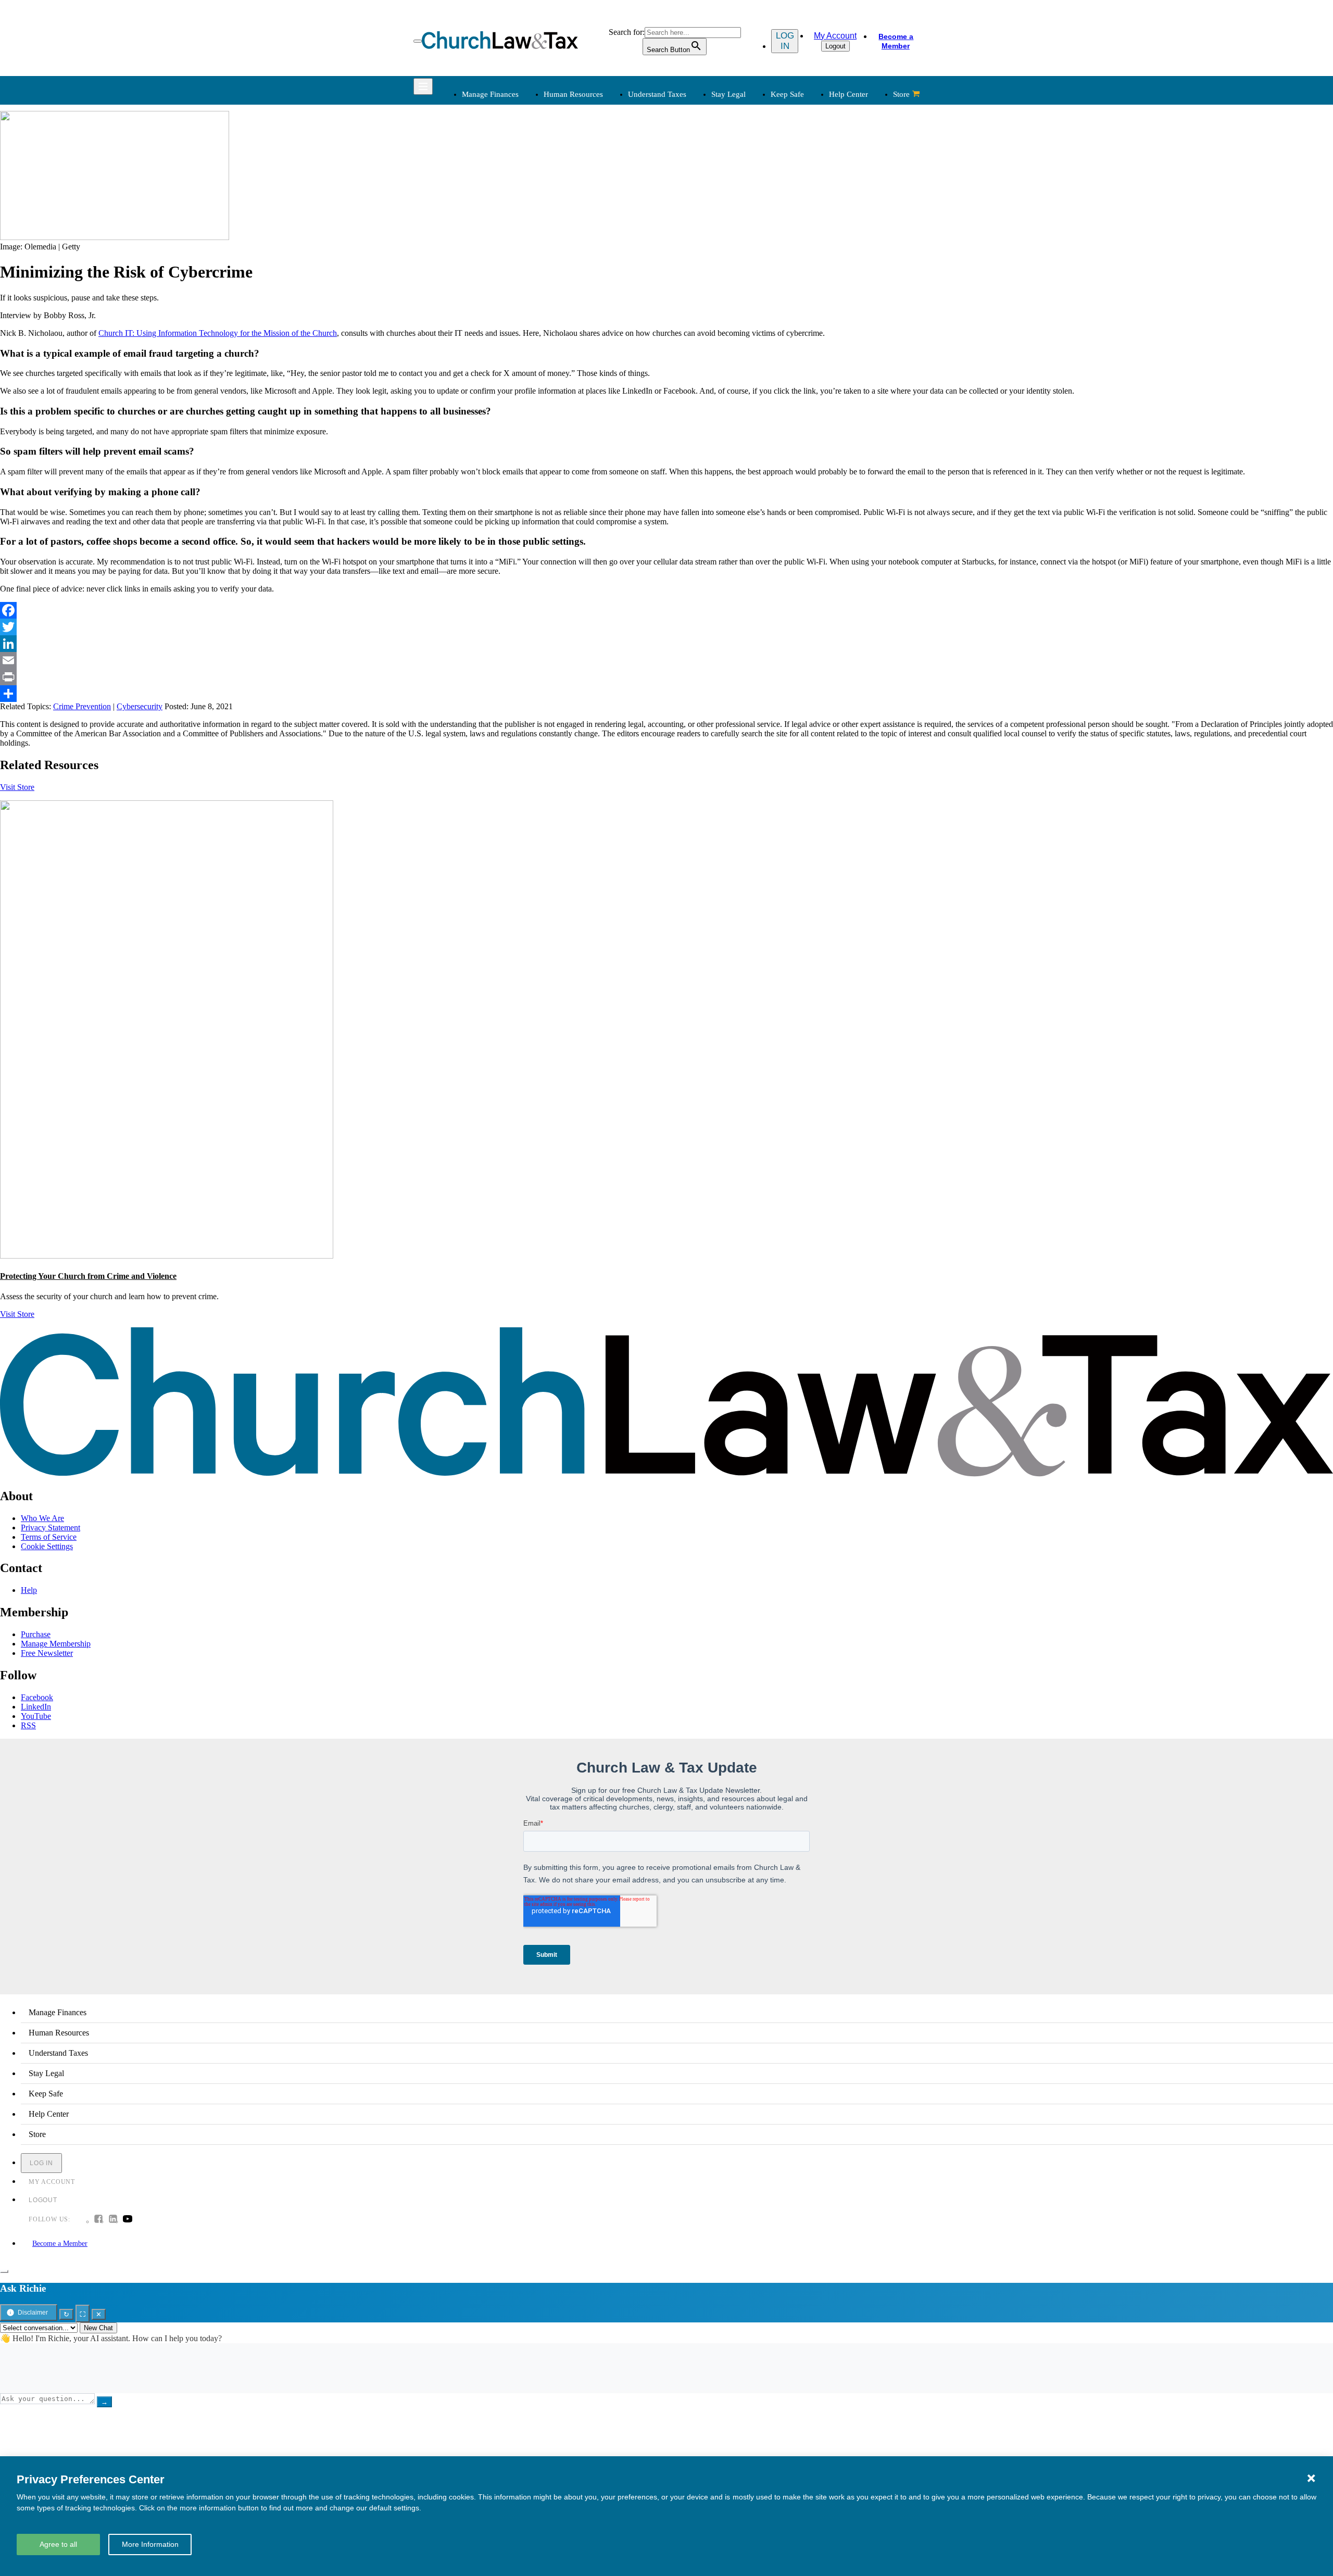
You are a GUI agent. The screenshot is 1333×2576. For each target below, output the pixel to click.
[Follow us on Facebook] (98, 2220)
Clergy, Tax (695, 158)
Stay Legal (728, 94)
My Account (835, 36)
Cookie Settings (47, 1546)
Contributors (696, 361)
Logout (835, 46)
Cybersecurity (140, 706)
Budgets (474, 158)
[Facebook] (666, 610)
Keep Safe (787, 94)
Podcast (580, 298)
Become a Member (896, 41)
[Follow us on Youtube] (128, 2220)
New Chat (98, 2328)
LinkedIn (36, 1707)
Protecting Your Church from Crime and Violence (88, 1276)
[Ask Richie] (4, 2271)
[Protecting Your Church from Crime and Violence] (167, 1256)
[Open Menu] (418, 41)
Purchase (36, 1634)
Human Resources (573, 94)
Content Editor (700, 311)
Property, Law (806, 245)
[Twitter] (666, 627)
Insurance (476, 323)
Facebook (37, 1697)
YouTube (36, 1716)
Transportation (484, 336)
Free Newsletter (47, 1653)
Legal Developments (817, 220)
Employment (589, 170)
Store (901, 94)
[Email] (666, 660)
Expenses (691, 183)
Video (577, 336)
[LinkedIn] (666, 644)
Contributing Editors (709, 348)
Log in (785, 41)
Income (688, 195)
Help (29, 1590)
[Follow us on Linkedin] (113, 2220)
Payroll (579, 183)
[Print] (666, 677)
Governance (803, 208)
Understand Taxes (657, 94)
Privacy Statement (51, 1528)
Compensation (591, 158)
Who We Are (682, 268)
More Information (150, 2544)
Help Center (848, 94)
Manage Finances (490, 94)
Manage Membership (56, 1644)
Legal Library (805, 233)
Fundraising (480, 195)
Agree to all (58, 2544)
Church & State (808, 183)
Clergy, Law (803, 195)
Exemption (693, 170)
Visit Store (17, 787)
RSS (28, 1725)
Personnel (584, 195)
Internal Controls (488, 208)
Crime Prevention (82, 706)
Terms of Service (49, 1537)
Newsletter (585, 286)
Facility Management (495, 311)
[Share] (666, 694)
